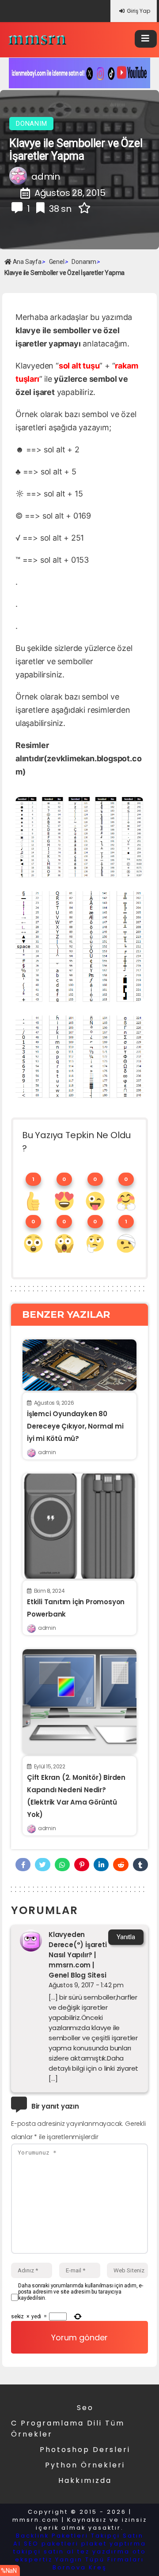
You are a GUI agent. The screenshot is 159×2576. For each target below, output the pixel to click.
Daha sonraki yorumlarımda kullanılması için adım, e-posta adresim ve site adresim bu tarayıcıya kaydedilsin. (81, 2292)
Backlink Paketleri (52, 2536)
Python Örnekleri (85, 2465)
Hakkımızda (85, 2480)
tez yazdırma (104, 2552)
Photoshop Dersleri (85, 2450)
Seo (85, 2408)
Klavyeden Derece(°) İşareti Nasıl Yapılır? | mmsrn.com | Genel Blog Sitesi (78, 1955)
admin (47, 1452)
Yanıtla (126, 1937)
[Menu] (146, 39)
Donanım (31, 124)
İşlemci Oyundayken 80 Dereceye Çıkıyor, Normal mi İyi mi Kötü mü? (75, 1426)
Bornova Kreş (80, 2567)
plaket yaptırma (114, 2544)
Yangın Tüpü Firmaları (100, 2559)
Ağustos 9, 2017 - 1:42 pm (86, 1985)
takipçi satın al (44, 2552)
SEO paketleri (51, 2544)
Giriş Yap (138, 11)
